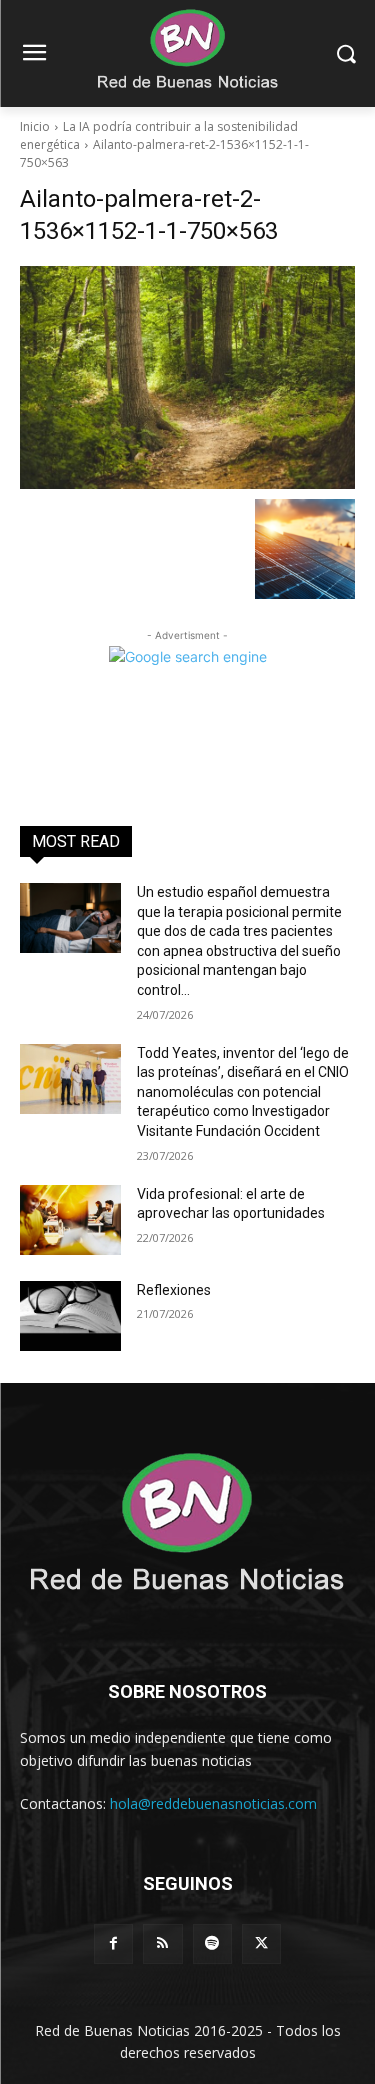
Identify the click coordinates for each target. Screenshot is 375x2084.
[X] (261, 1943)
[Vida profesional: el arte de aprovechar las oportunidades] (70, 1220)
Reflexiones (174, 1290)
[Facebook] (113, 1943)
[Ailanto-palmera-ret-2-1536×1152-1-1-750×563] (187, 377)
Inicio (35, 126)
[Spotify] (212, 1943)
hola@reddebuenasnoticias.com (213, 1803)
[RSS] (162, 1943)
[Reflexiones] (70, 1316)
